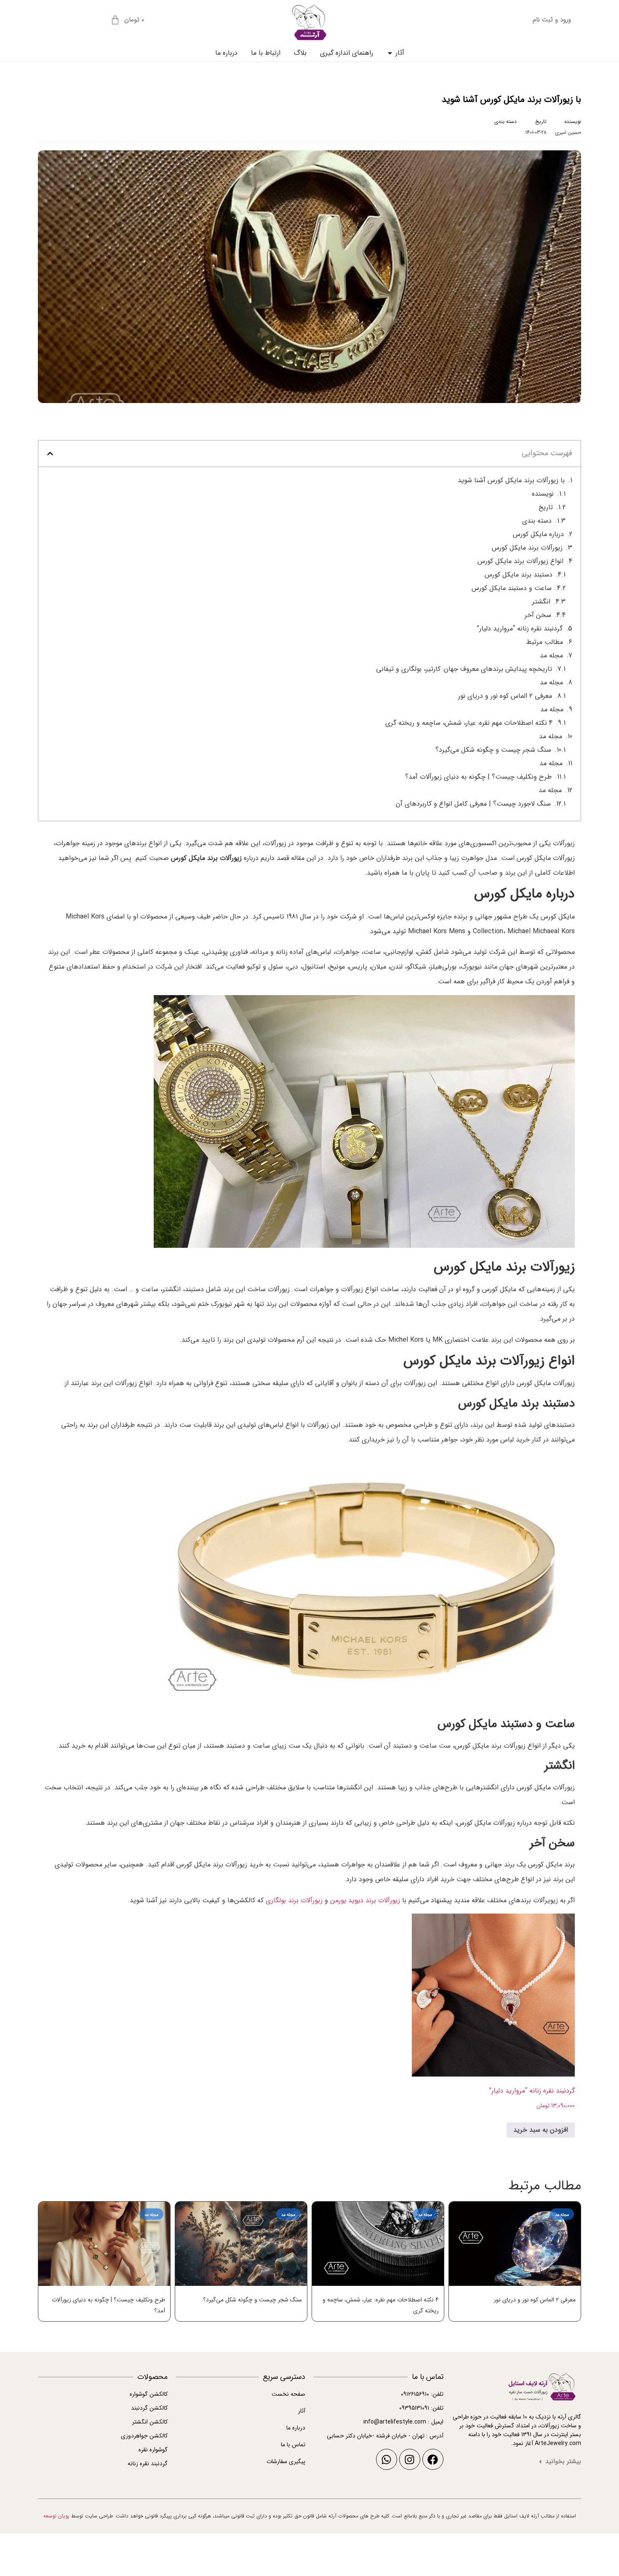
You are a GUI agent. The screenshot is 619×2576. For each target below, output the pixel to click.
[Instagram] (410, 2459)
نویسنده (543, 494)
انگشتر (541, 602)
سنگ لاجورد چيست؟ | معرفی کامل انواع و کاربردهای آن (473, 804)
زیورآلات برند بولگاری (294, 1900)
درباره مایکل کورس (538, 534)
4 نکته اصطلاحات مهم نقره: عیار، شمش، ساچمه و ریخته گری (469, 723)
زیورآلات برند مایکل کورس (527, 548)
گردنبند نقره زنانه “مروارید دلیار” (520, 629)
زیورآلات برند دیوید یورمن (365, 1900)
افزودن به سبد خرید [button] (541, 2130)
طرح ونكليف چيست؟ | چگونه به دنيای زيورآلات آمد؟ (478, 777)
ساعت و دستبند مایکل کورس (512, 588)
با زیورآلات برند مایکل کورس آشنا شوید (511, 480)
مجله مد (508, 132)
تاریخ (546, 507)
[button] (50, 454)
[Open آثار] (390, 53)
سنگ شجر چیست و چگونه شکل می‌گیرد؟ (493, 750)
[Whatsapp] (387, 2459)
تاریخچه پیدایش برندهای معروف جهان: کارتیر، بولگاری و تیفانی (464, 669)
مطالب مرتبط (545, 642)
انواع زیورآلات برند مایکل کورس (520, 561)
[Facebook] (433, 2459)
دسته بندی (537, 521)
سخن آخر (538, 615)
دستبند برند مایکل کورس (519, 575)
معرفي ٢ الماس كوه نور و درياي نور (505, 696)
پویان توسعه (56, 2516)
